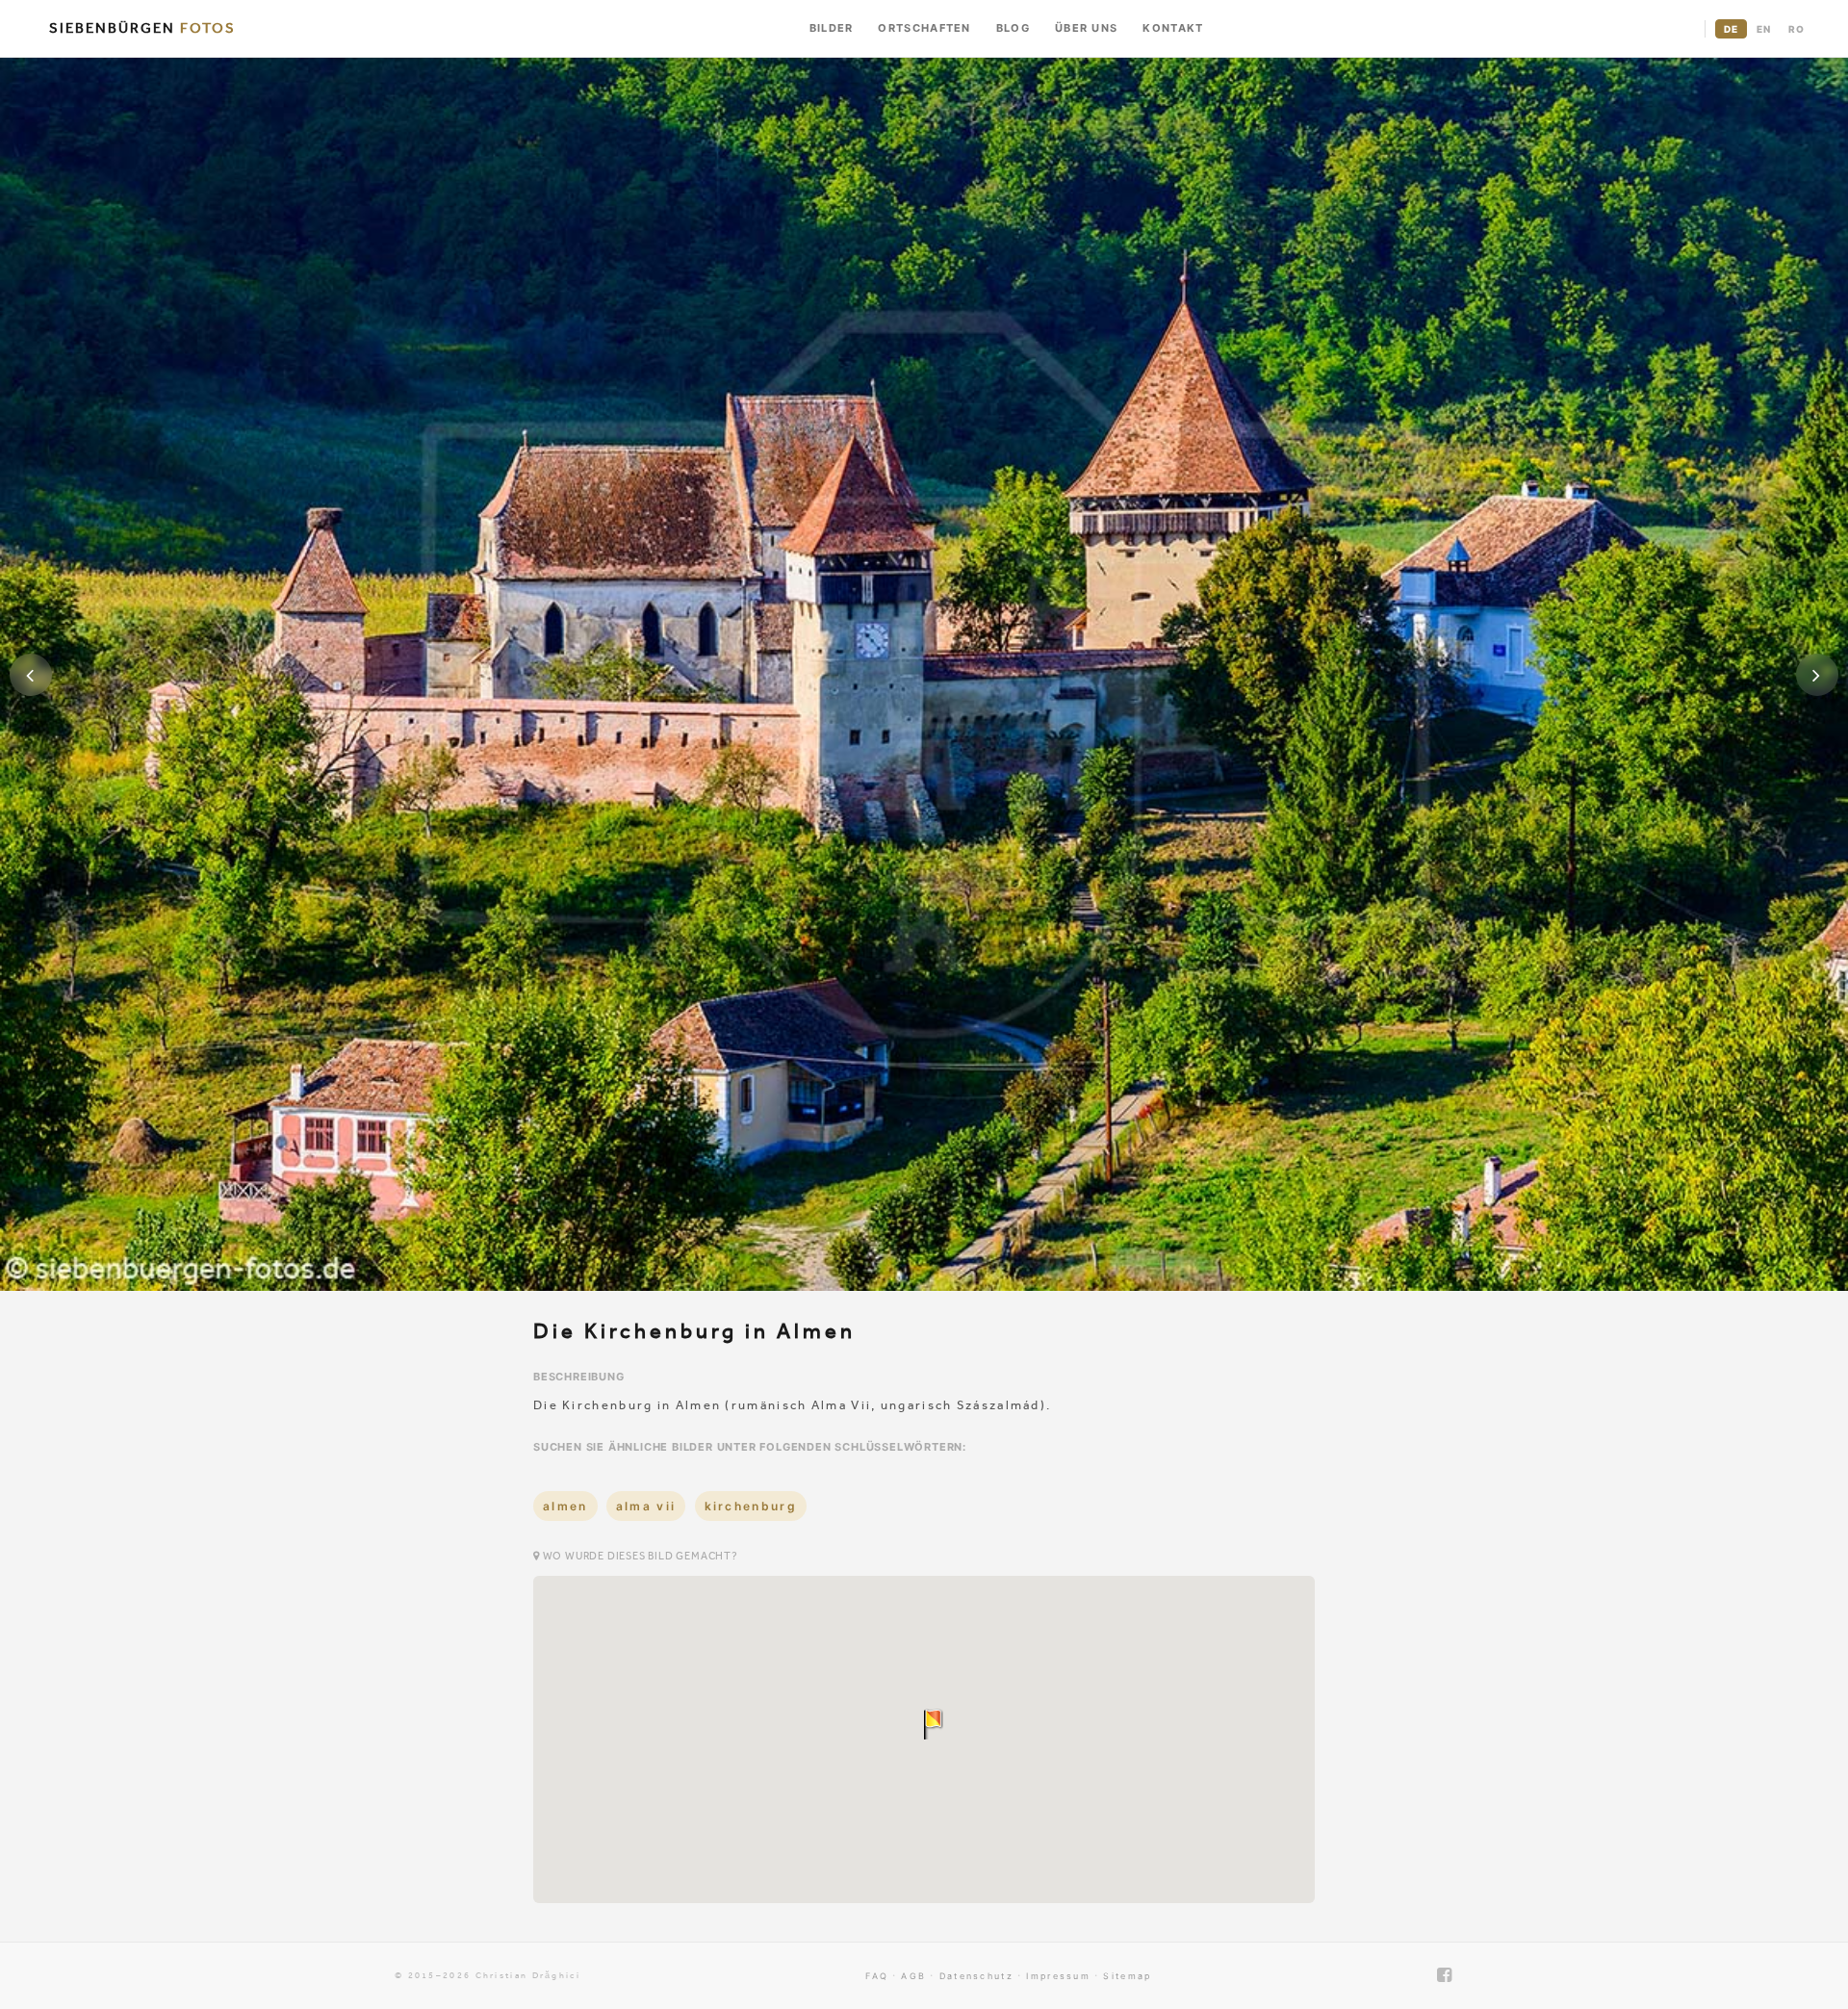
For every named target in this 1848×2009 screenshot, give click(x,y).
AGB (913, 1976)
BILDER (832, 28)
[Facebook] (1445, 1975)
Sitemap (1127, 1976)
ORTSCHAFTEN (924, 28)
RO (1797, 29)
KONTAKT (1173, 28)
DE (1731, 29)
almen (565, 1506)
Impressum (1058, 1976)
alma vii (646, 1506)
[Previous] (31, 675)
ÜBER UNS (1086, 28)
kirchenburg (751, 1506)
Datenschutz (976, 1976)
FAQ (877, 1976)
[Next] (1817, 675)
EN (1764, 29)
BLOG (1013, 28)
